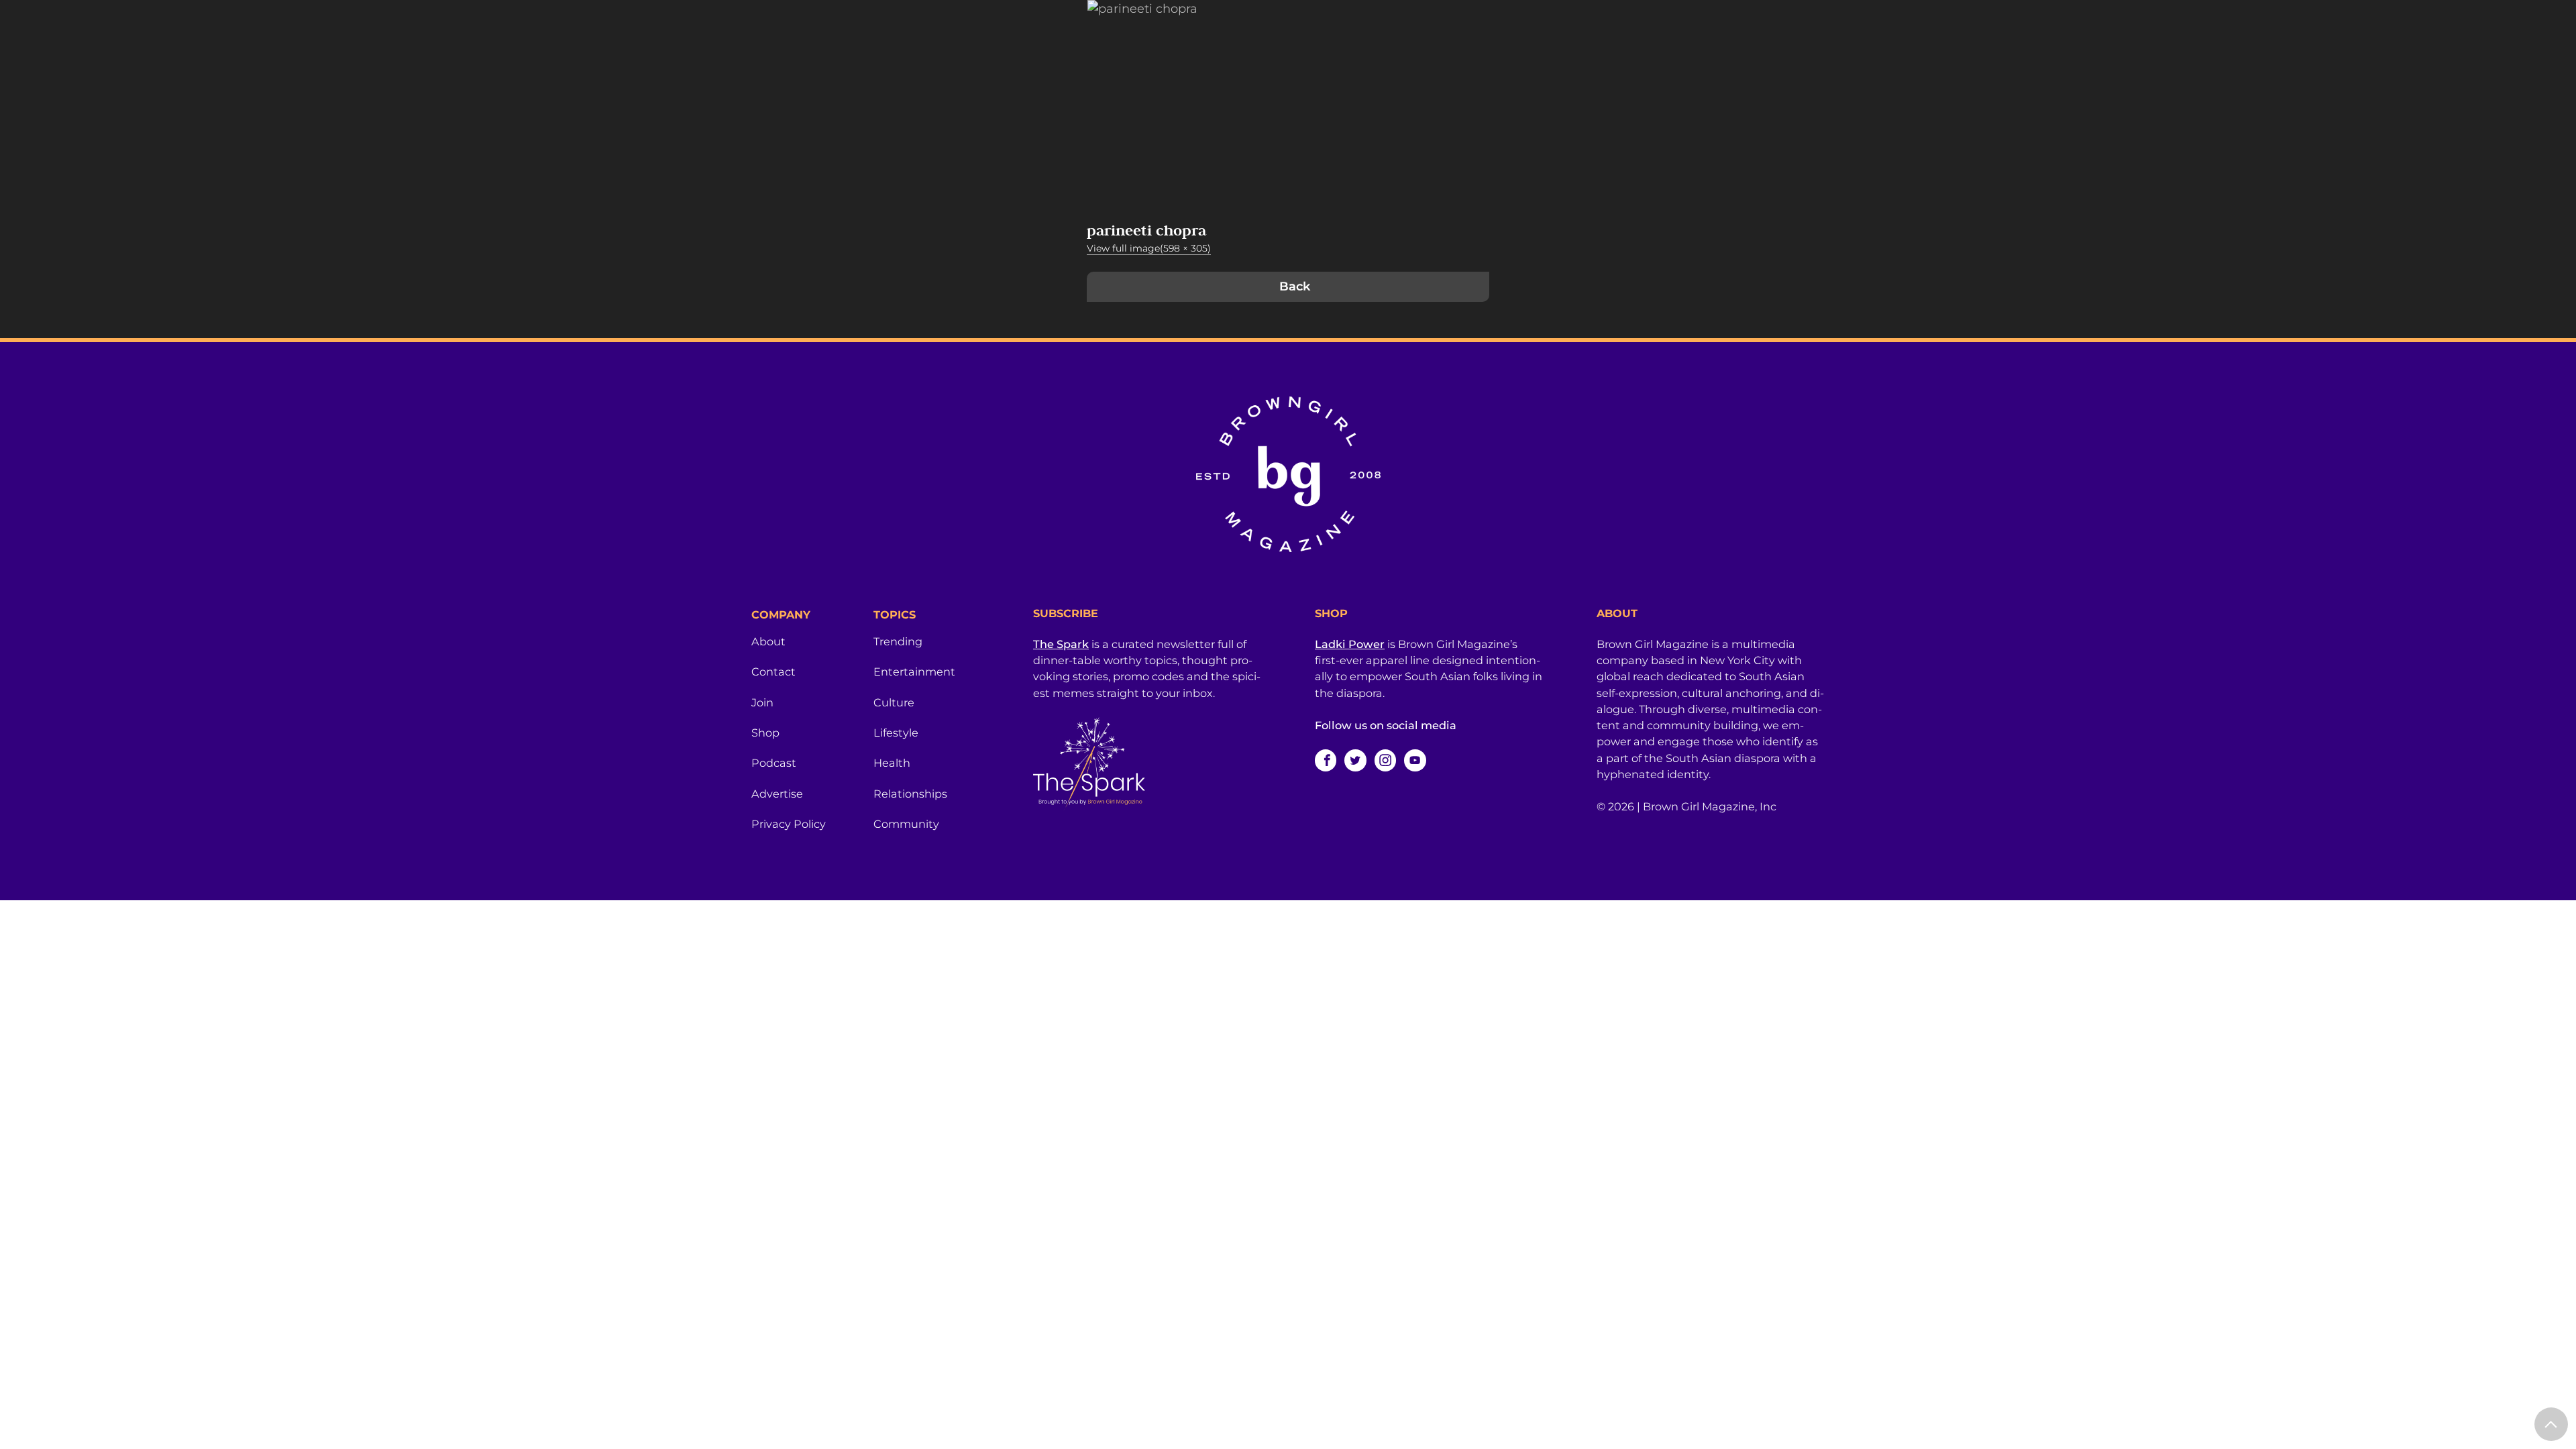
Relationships (910, 794)
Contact (773, 672)
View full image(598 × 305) (1149, 248)
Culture (894, 702)
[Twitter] (1355, 760)
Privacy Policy (789, 824)
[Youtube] (1415, 760)
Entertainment (914, 672)
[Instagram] (1385, 760)
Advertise (777, 794)
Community (906, 824)
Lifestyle (896, 733)
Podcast (774, 763)
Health (892, 763)
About (768, 641)
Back (1295, 286)
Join (762, 702)
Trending (898, 641)
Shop (765, 733)
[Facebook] (1326, 760)
